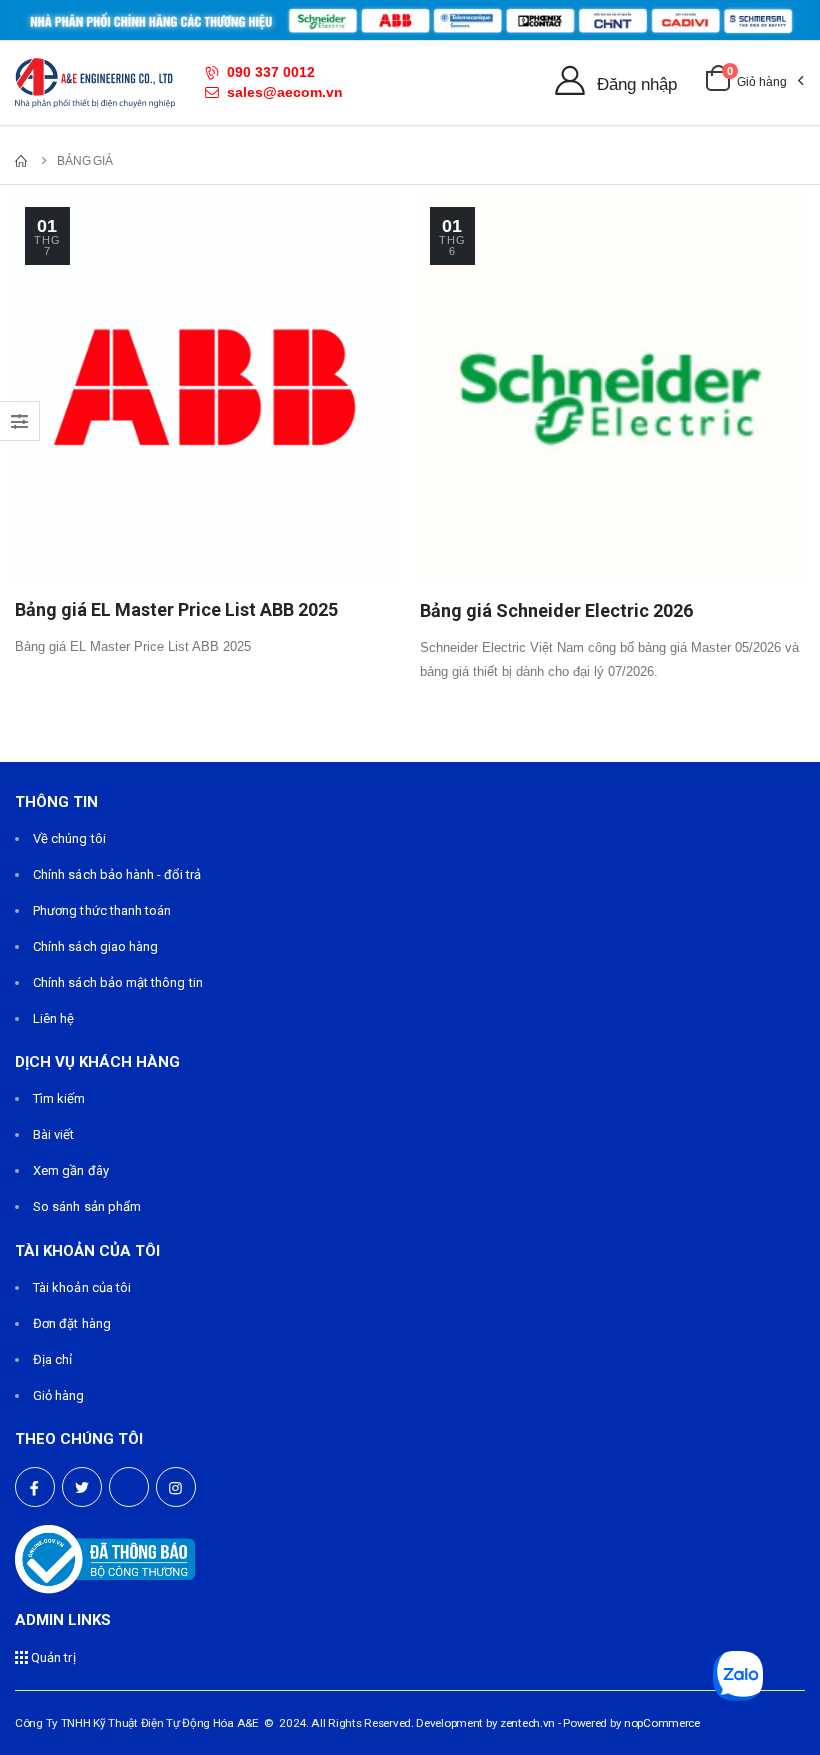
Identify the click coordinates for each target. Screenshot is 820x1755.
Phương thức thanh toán (102, 910)
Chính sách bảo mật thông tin (118, 982)
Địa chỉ (52, 1359)
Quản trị (52, 1657)
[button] (754, 83)
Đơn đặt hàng (72, 1323)
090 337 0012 (271, 72)
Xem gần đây (71, 1170)
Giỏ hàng (59, 1395)
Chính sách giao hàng (95, 946)
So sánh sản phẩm (87, 1206)
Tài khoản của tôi (82, 1287)
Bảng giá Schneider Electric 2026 (556, 610)
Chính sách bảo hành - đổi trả (117, 874)
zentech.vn (527, 1723)
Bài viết (54, 1134)
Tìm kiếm (59, 1098)
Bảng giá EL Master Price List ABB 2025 (176, 609)
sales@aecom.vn (285, 92)
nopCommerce (662, 1723)
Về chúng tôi (69, 838)
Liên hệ (53, 1018)
